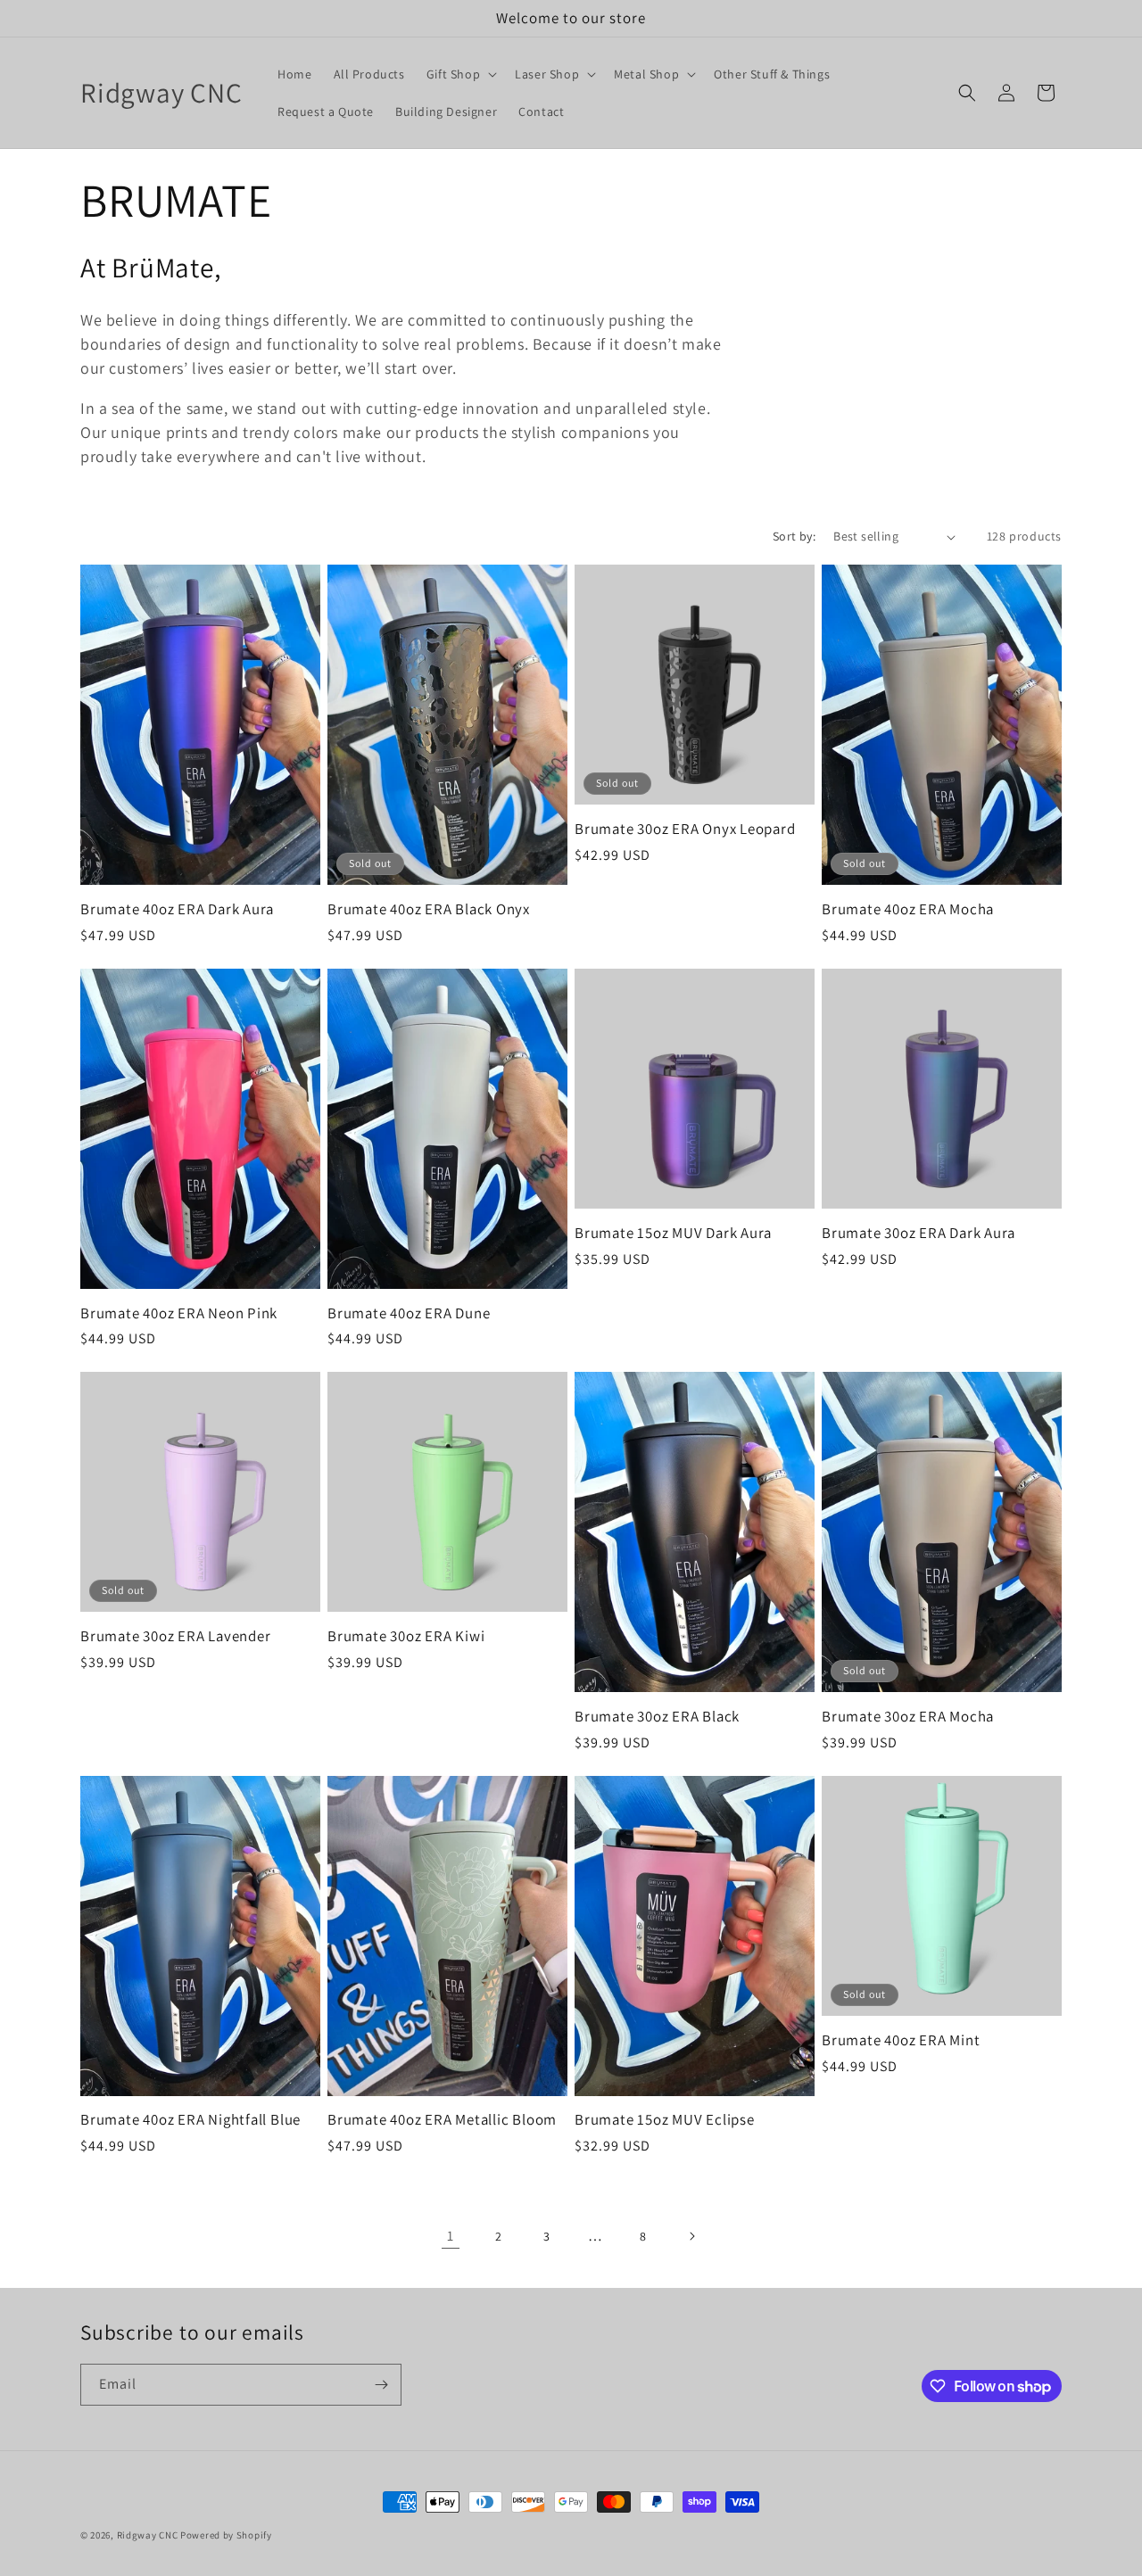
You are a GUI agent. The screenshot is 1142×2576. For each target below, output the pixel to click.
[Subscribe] (381, 2385)
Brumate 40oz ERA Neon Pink (179, 1313)
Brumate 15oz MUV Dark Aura (673, 1233)
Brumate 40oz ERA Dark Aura (177, 909)
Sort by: (794, 536)
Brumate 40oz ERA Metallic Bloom (442, 2120)
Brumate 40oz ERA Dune (409, 1313)
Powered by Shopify (226, 2535)
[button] (460, 74)
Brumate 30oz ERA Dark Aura (919, 1233)
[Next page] (691, 2236)
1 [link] (451, 2236)
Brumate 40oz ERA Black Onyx (429, 909)
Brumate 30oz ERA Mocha (908, 1717)
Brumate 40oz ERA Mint (901, 2040)
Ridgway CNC (148, 2535)
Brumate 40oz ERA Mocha (908, 909)
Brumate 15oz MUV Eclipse (665, 2120)
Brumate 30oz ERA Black (657, 1717)
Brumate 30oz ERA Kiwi (406, 1636)
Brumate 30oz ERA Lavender (176, 1636)
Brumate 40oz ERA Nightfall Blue (190, 2120)
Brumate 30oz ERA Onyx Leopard (685, 829)
